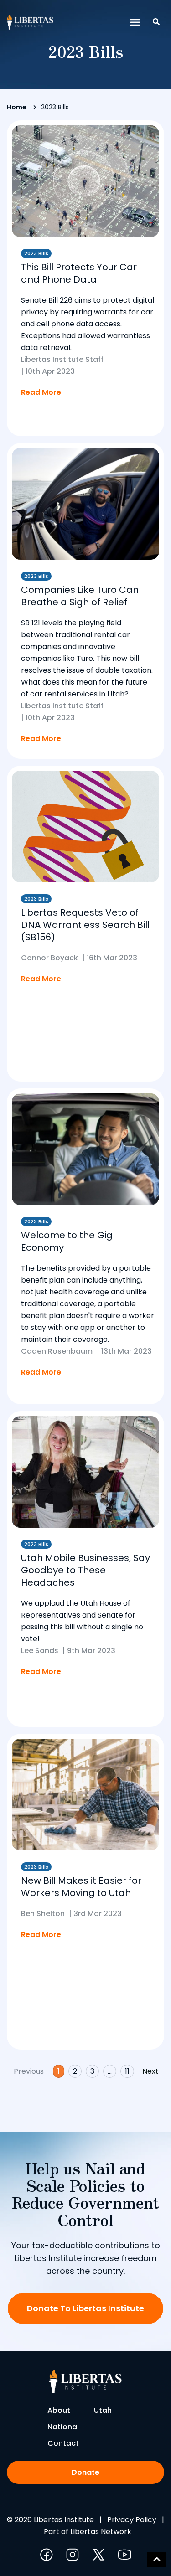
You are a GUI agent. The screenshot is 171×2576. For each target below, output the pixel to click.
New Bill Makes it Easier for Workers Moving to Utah (81, 1887)
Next (150, 2071)
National (63, 2427)
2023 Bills (36, 253)
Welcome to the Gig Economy (67, 1241)
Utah (103, 2410)
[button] (135, 22)
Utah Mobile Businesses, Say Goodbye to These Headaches (85, 1570)
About (59, 2410)
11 (129, 2071)
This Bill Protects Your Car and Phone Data (79, 273)
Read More (41, 392)
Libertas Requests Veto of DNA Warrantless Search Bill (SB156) (85, 925)
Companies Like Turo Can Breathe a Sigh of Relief (80, 596)
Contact (63, 2443)
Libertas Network (101, 2532)
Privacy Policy (132, 2520)
